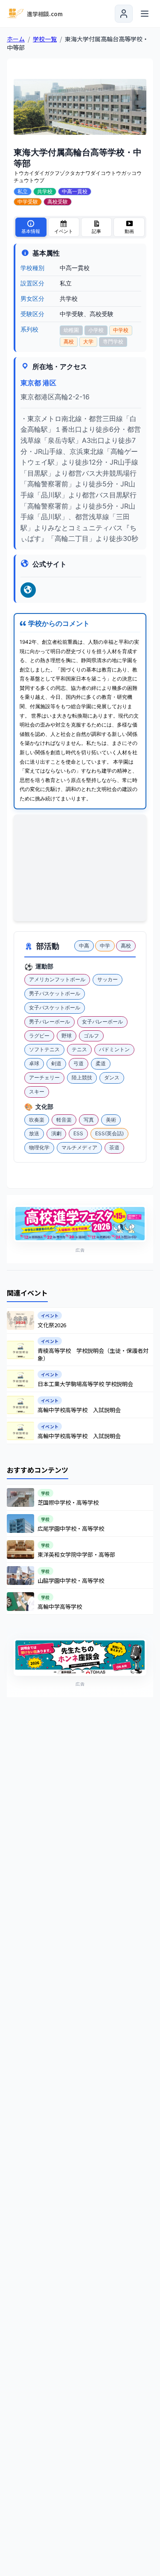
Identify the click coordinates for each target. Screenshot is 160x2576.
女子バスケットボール (55, 1007)
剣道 (56, 1063)
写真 (89, 1120)
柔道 (101, 1063)
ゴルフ (91, 1036)
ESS (78, 1133)
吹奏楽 (37, 1120)
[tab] (31, 227)
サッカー (108, 979)
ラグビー (39, 1036)
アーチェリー (44, 1077)
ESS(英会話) (109, 1133)
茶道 (114, 1147)
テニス (79, 1049)
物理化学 (39, 1147)
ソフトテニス (44, 1049)
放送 (34, 1133)
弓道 (79, 1063)
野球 (67, 1036)
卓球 (34, 1063)
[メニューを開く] (145, 14)
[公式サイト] (28, 590)
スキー (37, 1092)
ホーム (16, 39)
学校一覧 (45, 39)
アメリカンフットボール (57, 979)
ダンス (112, 1077)
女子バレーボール (102, 1022)
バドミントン (114, 1049)
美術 (111, 1120)
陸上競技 (82, 1077)
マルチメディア (79, 1147)
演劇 (56, 1133)
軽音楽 (64, 1120)
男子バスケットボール (55, 993)
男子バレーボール (49, 1022)
